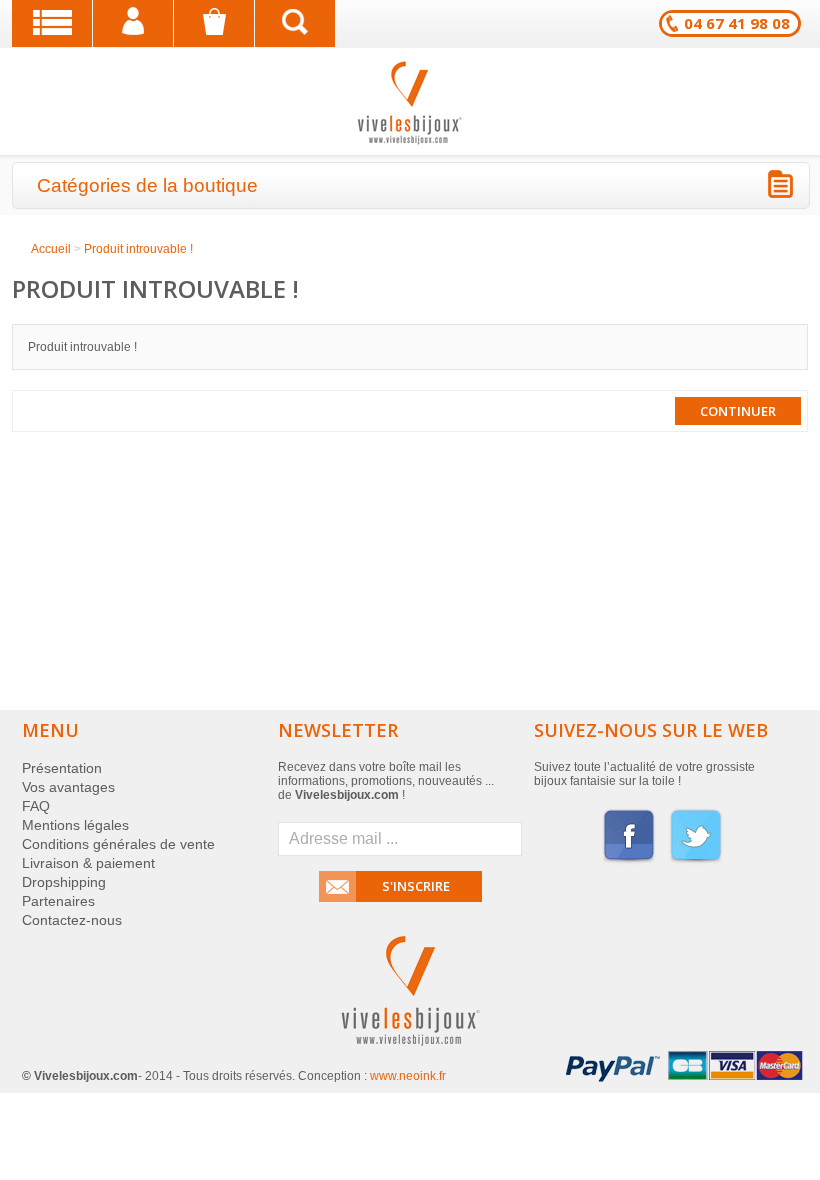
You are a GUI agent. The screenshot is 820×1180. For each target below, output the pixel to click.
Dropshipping (64, 882)
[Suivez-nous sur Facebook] (629, 860)
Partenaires (58, 901)
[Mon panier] (214, 23)
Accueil (51, 249)
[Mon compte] (133, 23)
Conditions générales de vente (118, 844)
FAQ (36, 806)
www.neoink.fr (408, 1076)
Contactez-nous (72, 920)
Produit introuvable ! (138, 249)
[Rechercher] (295, 23)
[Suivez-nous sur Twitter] (696, 860)
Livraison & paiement (88, 863)
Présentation (62, 768)
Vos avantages (68, 787)
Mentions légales (75, 825)
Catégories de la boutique (147, 185)
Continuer (738, 411)
